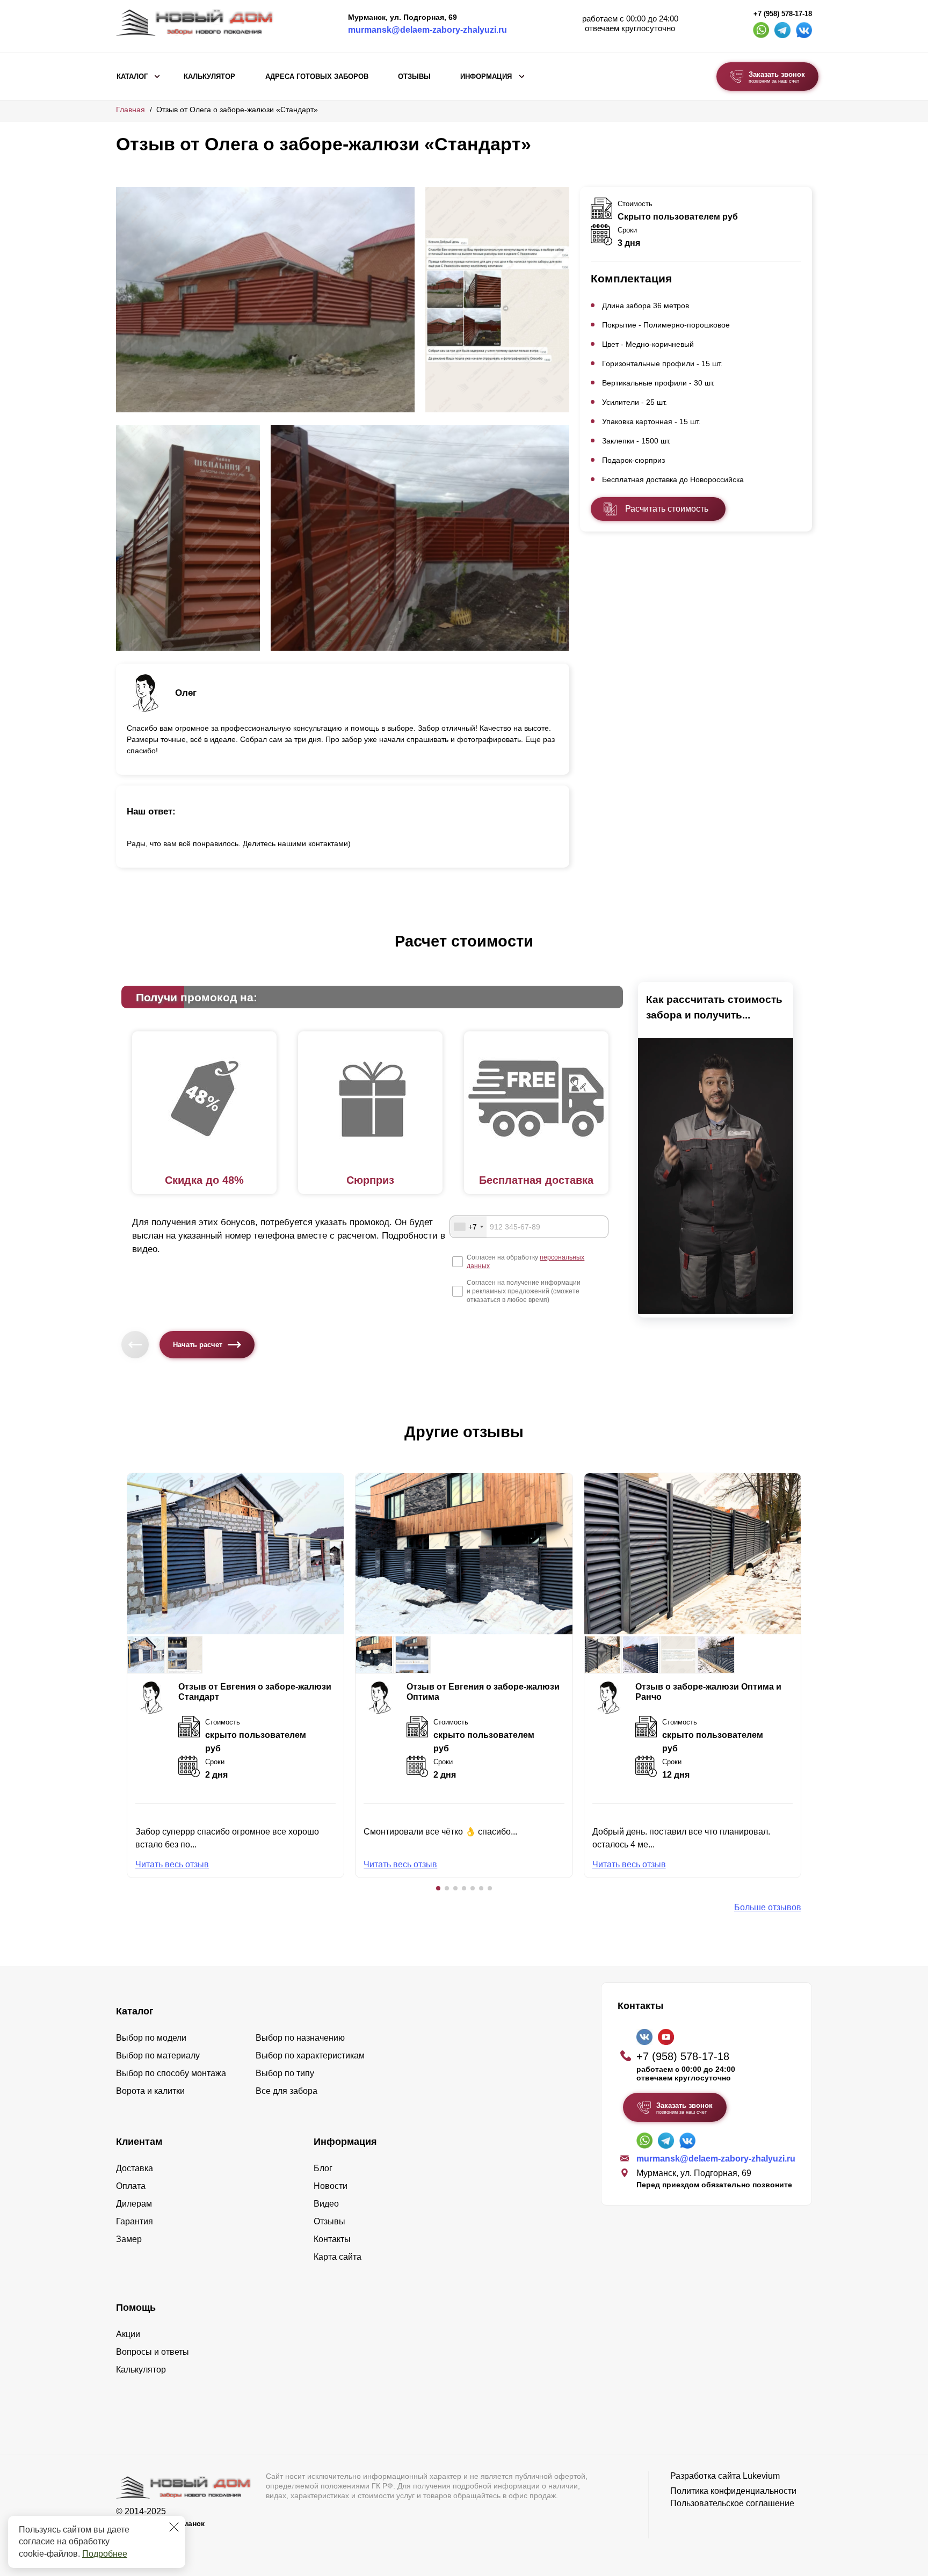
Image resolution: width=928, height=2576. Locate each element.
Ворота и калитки (150, 2091)
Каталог (132, 77)
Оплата (131, 2186)
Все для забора (287, 2091)
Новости (331, 2186)
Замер (129, 2239)
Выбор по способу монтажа (171, 2073)
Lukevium (761, 2476)
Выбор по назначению (300, 2038)
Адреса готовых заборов (317, 77)
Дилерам (134, 2204)
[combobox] (468, 1227)
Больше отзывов (768, 1907)
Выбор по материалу (158, 2055)
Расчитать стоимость (667, 509)
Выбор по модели (151, 2038)
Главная (130, 110)
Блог (323, 2168)
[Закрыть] (174, 2527)
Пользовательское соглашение (732, 2503)
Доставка (135, 2168)
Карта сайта (338, 2257)
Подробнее (105, 2554)
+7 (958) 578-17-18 (783, 14)
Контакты (332, 2239)
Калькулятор (209, 77)
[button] (438, 1888)
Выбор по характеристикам (310, 2055)
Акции (128, 2334)
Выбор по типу (285, 2073)
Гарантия (135, 2221)
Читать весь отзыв (172, 1864)
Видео (326, 2204)
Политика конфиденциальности (733, 2491)
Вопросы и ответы (153, 2352)
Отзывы (414, 77)
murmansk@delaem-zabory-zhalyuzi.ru (427, 30)
